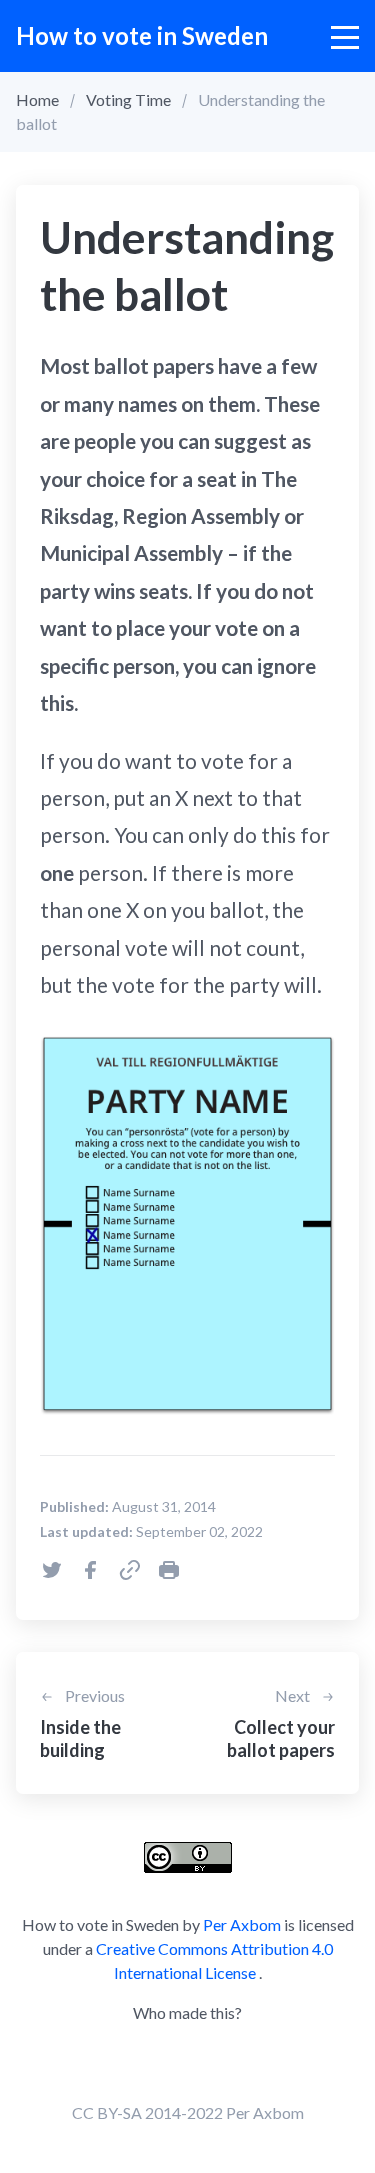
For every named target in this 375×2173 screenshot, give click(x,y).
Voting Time (128, 99)
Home (37, 99)
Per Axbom (242, 1924)
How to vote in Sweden (142, 35)
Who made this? (187, 2012)
